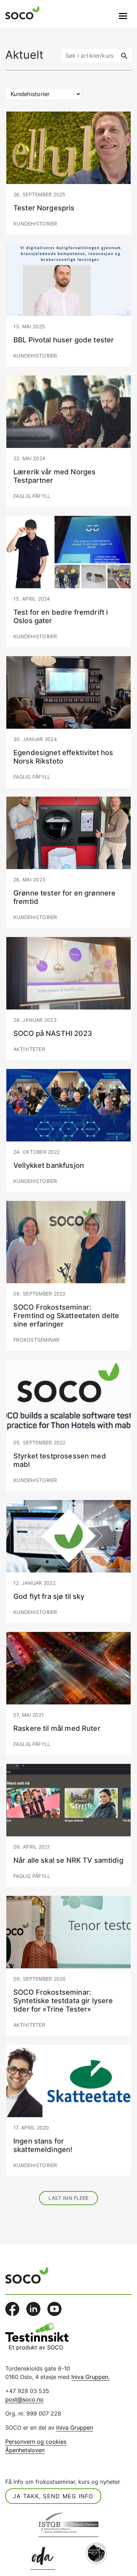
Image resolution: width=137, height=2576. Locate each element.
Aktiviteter (29, 1049)
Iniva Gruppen (75, 2428)
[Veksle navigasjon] (123, 16)
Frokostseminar (37, 1340)
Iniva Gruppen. (90, 2377)
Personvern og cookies (36, 2442)
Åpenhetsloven (25, 2450)
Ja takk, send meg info (53, 2496)
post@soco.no (24, 2399)
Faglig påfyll (32, 496)
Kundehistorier (35, 224)
